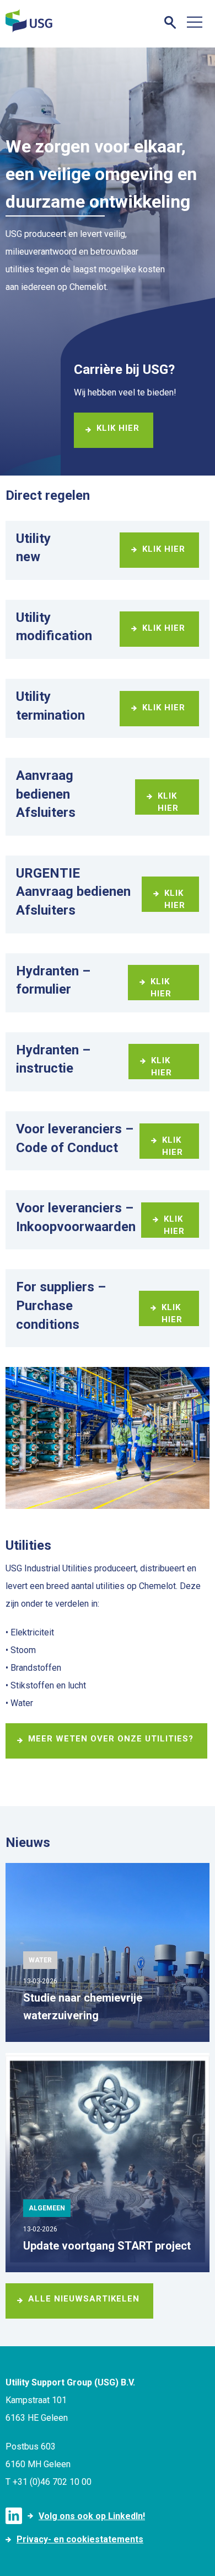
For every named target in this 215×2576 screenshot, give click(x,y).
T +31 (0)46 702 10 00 (49, 2482)
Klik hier (118, 428)
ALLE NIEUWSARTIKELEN (84, 2299)
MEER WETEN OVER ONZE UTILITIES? (111, 1739)
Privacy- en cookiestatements (80, 2539)
